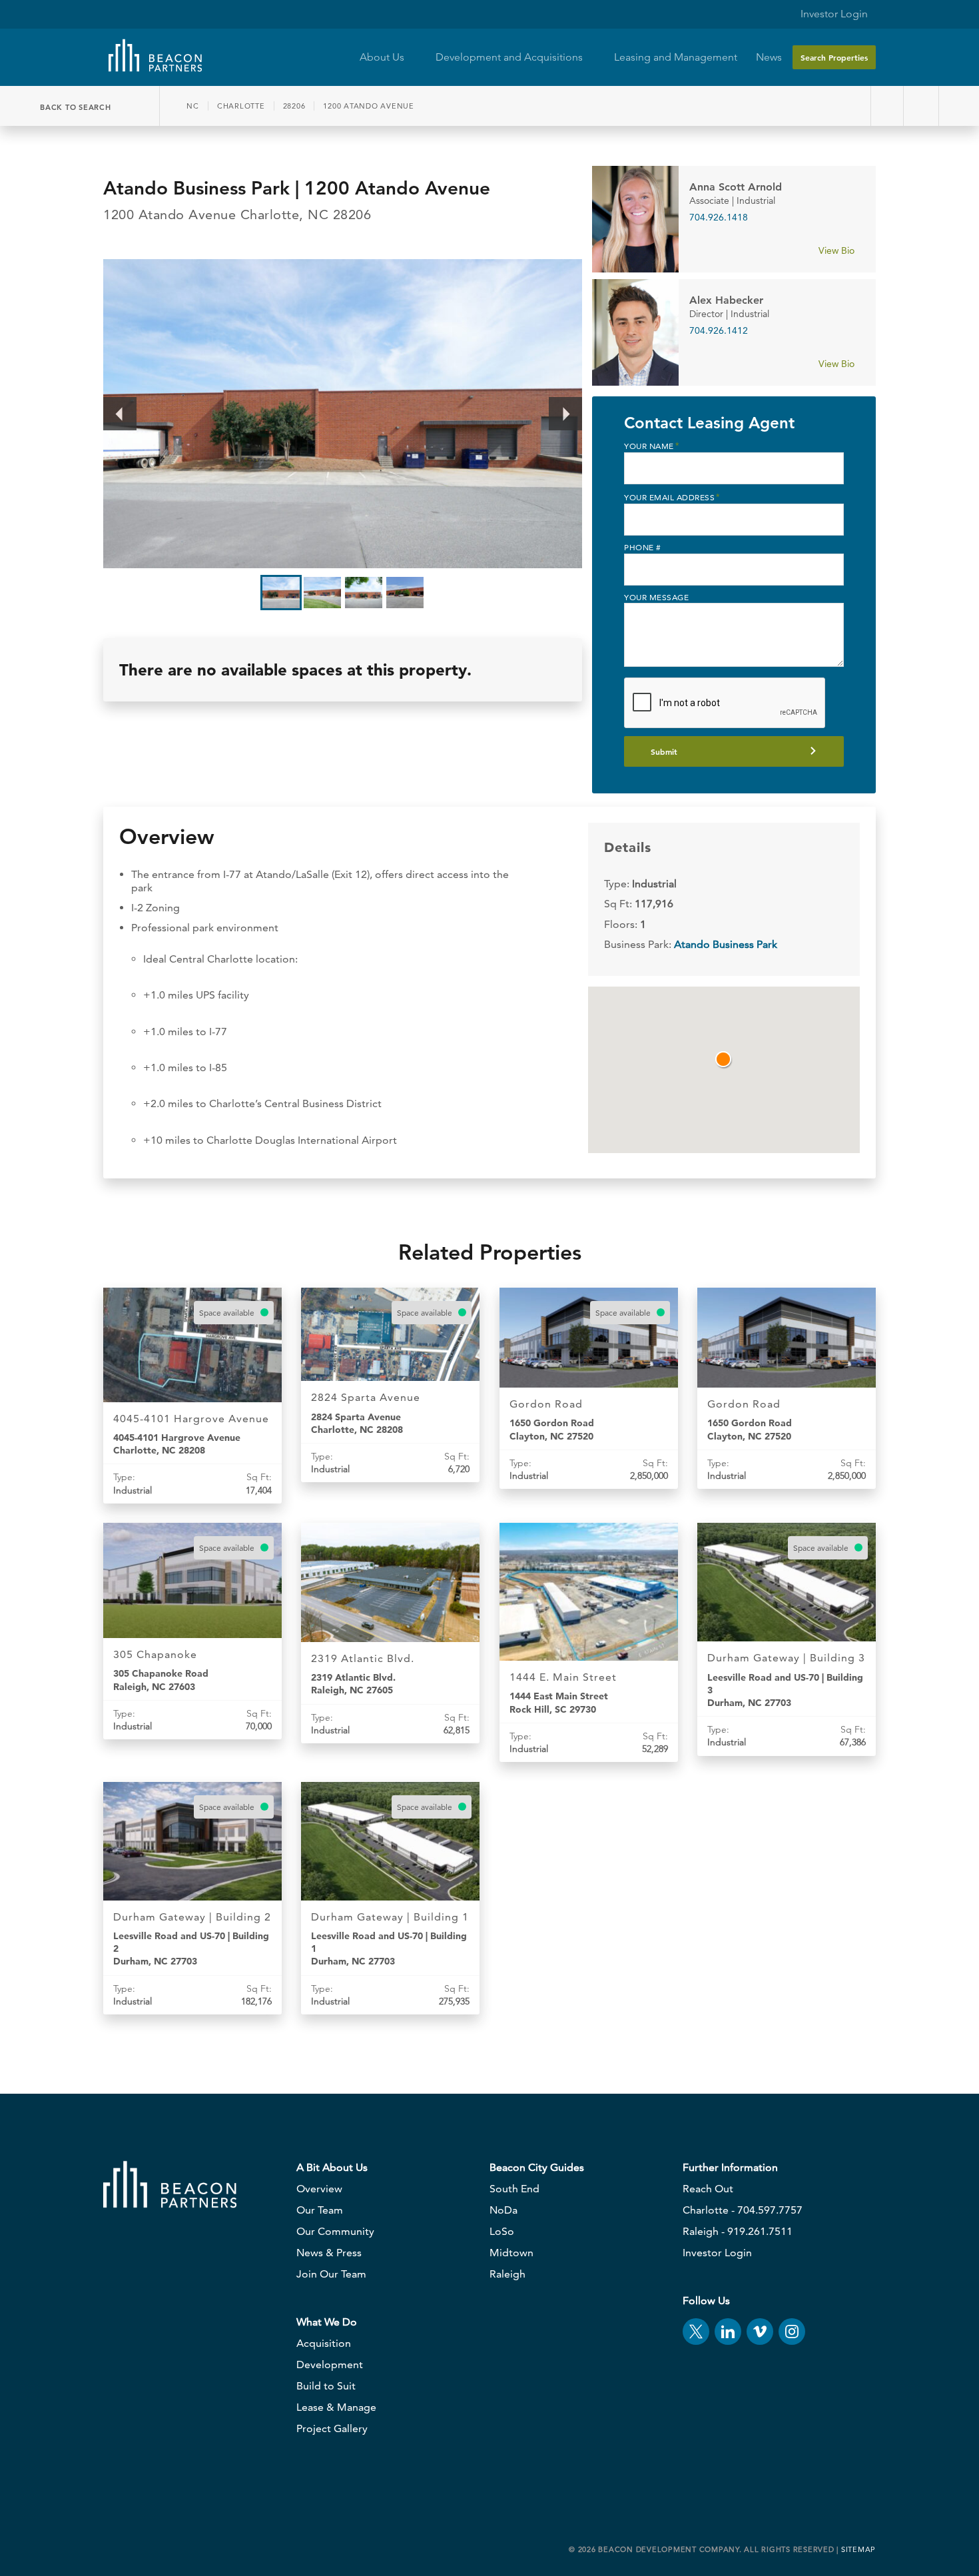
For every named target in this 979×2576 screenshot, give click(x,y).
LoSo (502, 2231)
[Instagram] (792, 2332)
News (769, 57)
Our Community (335, 2231)
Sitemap (858, 2549)
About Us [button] (383, 57)
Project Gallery (332, 2428)
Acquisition (324, 2343)
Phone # (643, 547)
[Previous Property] (887, 106)
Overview (319, 2189)
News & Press (329, 2253)
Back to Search (77, 107)
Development (330, 2364)
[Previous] (120, 414)
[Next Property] (923, 106)
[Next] (565, 414)
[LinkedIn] (728, 2332)
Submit (664, 751)
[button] (724, 1060)
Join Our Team (331, 2274)
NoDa (503, 2210)
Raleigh (507, 2274)
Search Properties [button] (834, 57)
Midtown (511, 2253)
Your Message (656, 597)
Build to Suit (326, 2386)
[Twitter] (696, 2332)
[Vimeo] (760, 2332)
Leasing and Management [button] (676, 57)
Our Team (320, 2210)
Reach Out (708, 2189)
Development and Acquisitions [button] (510, 57)
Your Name (651, 446)
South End (514, 2189)
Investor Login (833, 14)
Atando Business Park (726, 944)
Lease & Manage (336, 2407)
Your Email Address (672, 497)
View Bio (838, 250)
